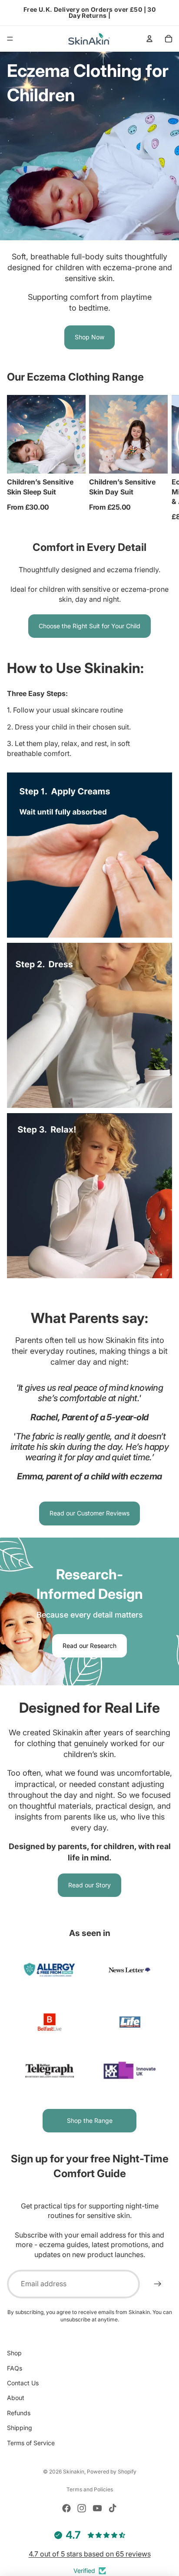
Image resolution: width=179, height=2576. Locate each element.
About (16, 2398)
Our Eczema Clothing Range (75, 377)
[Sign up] (158, 2284)
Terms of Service (31, 2442)
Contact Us (23, 2383)
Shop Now (89, 337)
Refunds (19, 2412)
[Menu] (10, 39)
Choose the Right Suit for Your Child (89, 626)
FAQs (15, 2368)
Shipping (20, 2428)
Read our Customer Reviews (89, 1513)
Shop (14, 2353)
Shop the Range (90, 2120)
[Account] (149, 39)
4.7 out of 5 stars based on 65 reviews (90, 2554)
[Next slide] (162, 458)
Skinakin (74, 2472)
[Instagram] (82, 2508)
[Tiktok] (113, 2508)
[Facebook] (66, 2508)
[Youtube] (97, 2508)
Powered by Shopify (112, 2472)
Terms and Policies (90, 2489)
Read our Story (89, 1885)
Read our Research (89, 1646)
